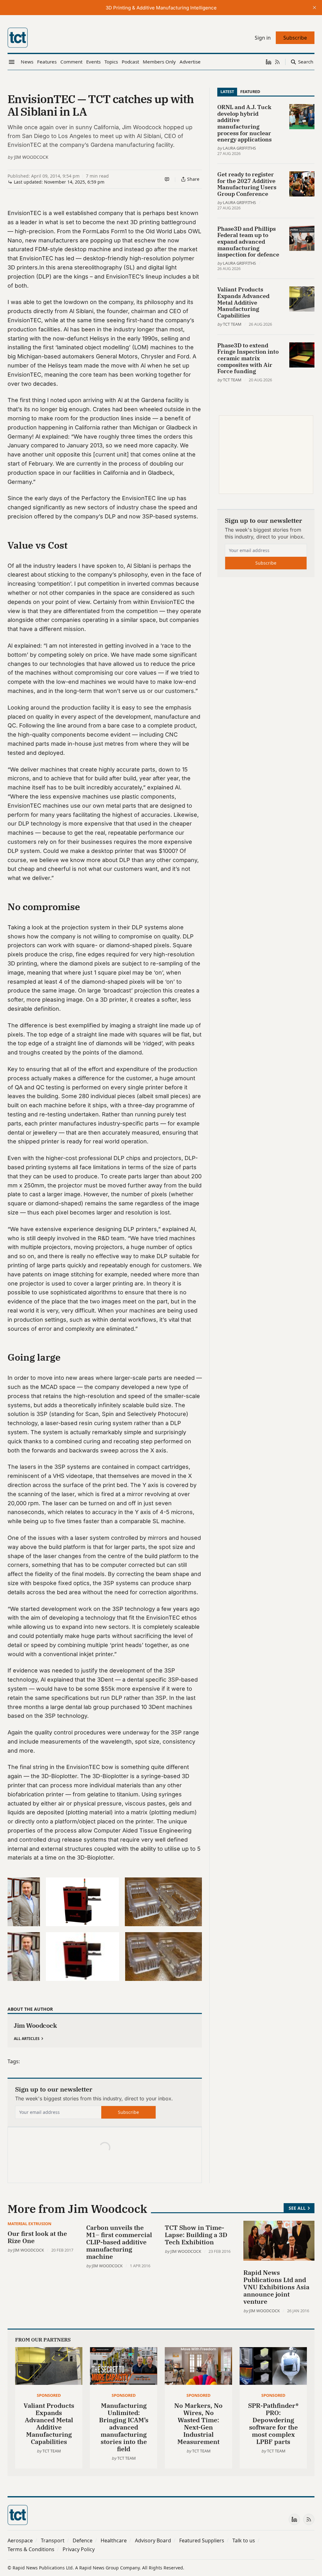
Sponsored (49, 2395)
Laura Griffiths (239, 148)
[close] (314, 8)
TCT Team (232, 324)
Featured (250, 91)
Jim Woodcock (31, 157)
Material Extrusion (29, 2224)
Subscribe (128, 2112)
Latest (227, 91)
